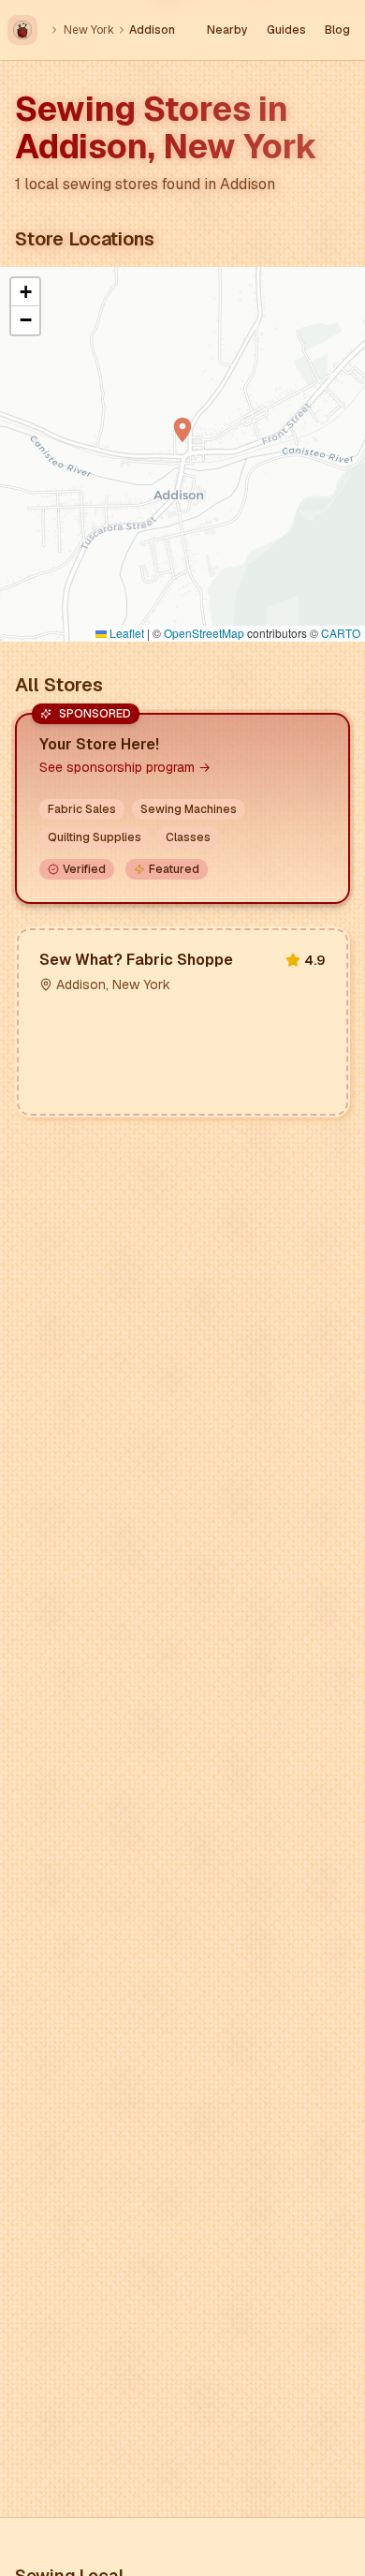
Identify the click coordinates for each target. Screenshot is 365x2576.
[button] (182, 430)
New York (89, 30)
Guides (286, 30)
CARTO (341, 633)
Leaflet (125, 633)
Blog (337, 30)
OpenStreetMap (204, 633)
